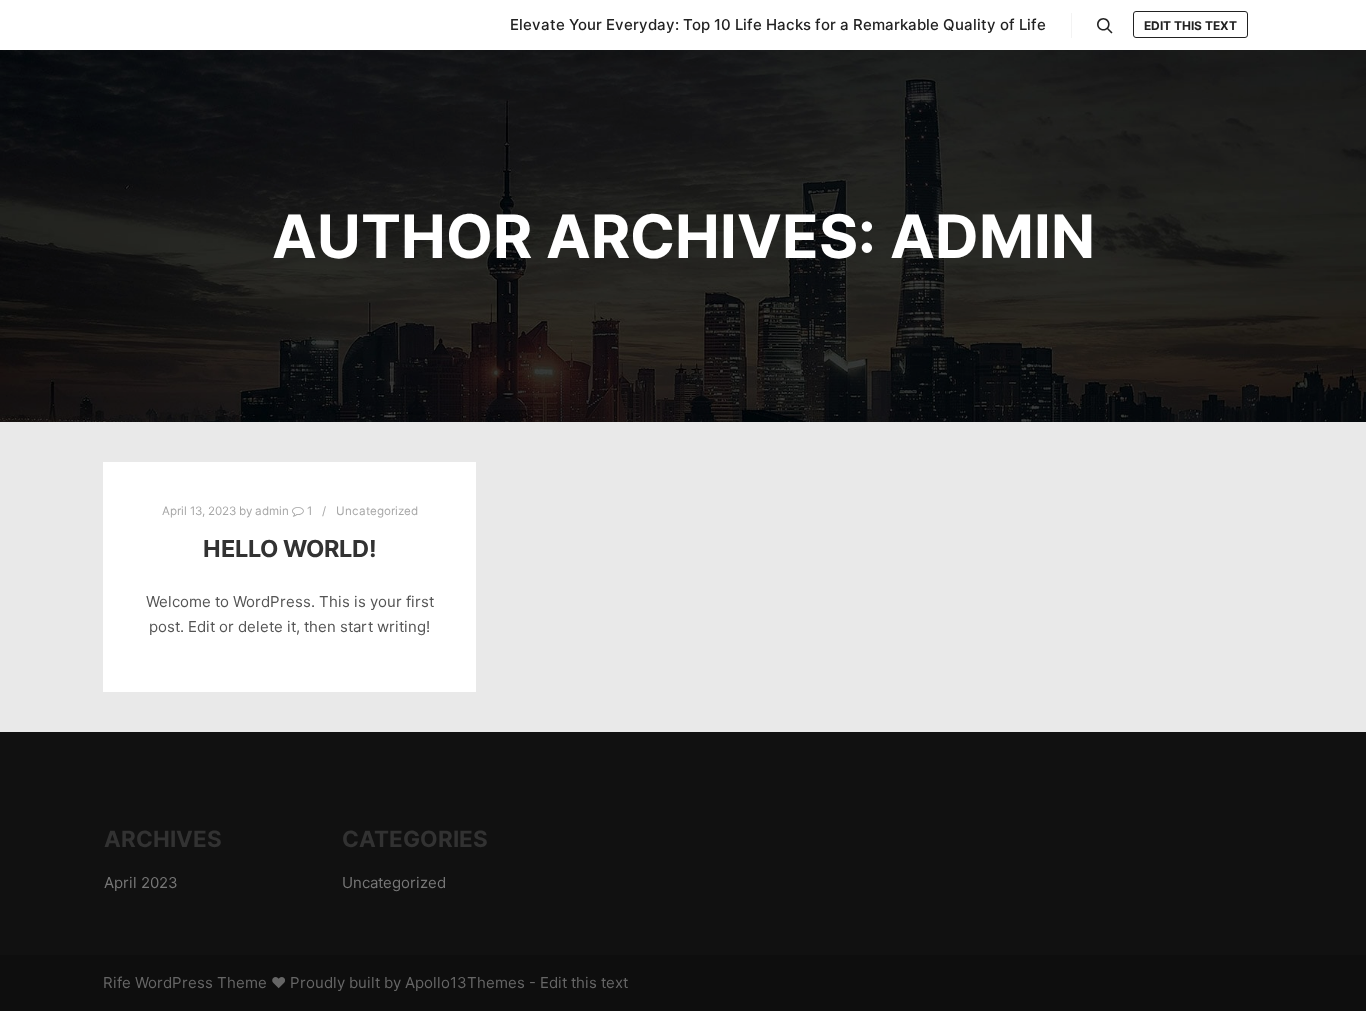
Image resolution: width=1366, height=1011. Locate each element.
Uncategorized (377, 511)
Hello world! (290, 548)
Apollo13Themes (465, 982)
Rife (117, 982)
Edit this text (1190, 25)
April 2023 (141, 882)
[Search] (1105, 26)
